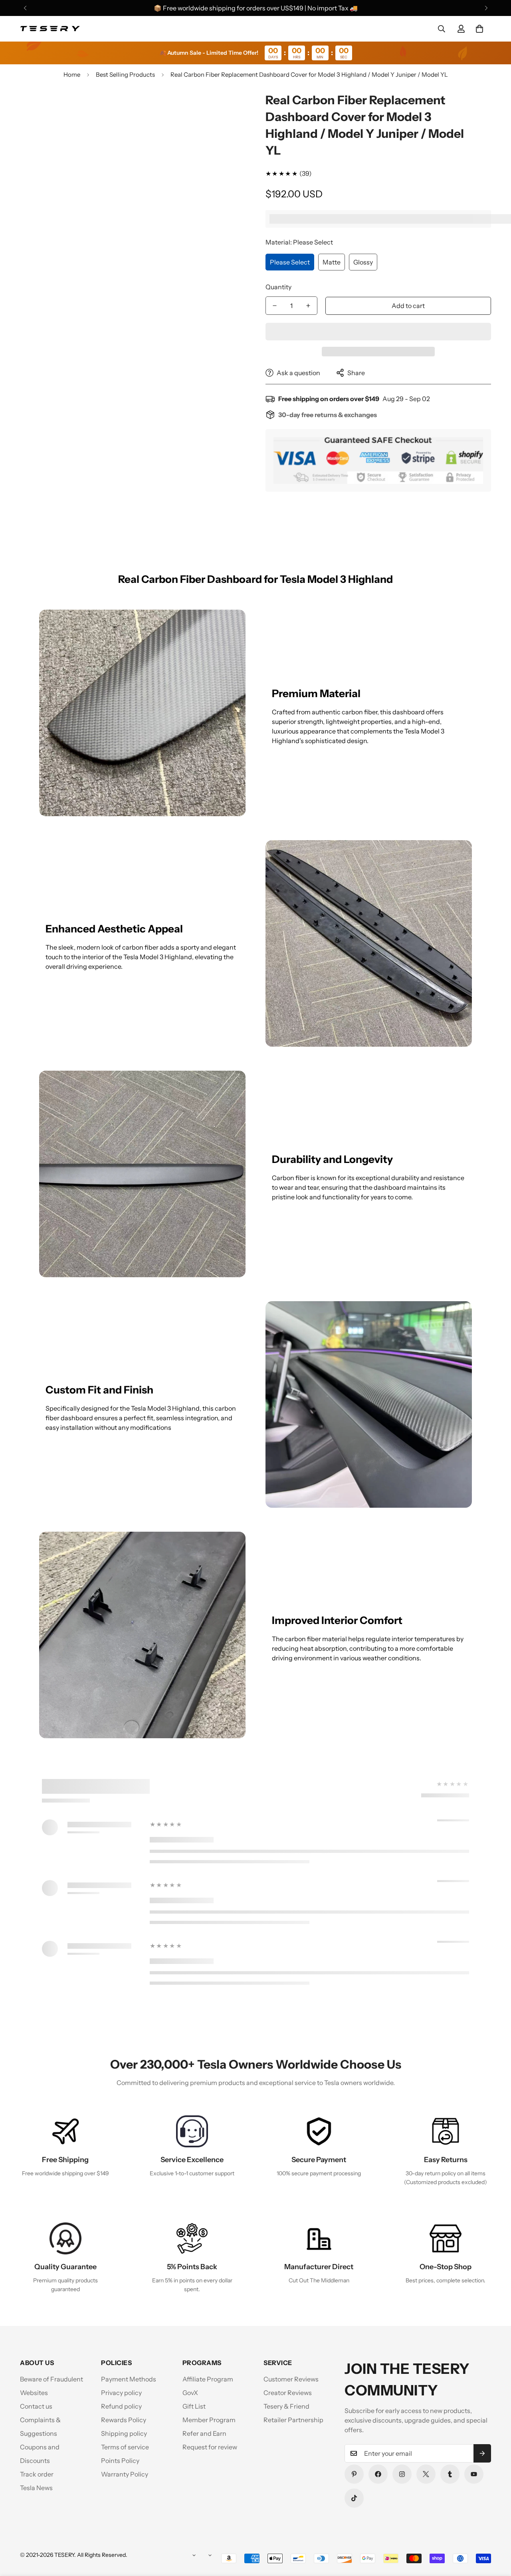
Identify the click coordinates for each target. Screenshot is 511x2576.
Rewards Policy (124, 2420)
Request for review (210, 2447)
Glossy (363, 262)
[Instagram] (402, 2474)
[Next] (486, 8)
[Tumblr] (450, 2474)
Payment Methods (129, 2379)
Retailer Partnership (293, 2420)
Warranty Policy (125, 2474)
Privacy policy (121, 2393)
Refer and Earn (204, 2433)
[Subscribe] (482, 2453)
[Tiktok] (354, 2498)
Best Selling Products (125, 75)
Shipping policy (124, 2433)
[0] (479, 29)
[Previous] (25, 8)
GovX (190, 2393)
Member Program (209, 2420)
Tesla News (36, 2488)
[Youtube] (474, 2474)
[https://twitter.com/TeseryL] (426, 2474)
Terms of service (125, 2447)
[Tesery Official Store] (50, 29)
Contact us (36, 2406)
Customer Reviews (291, 2379)
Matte (332, 262)
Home (72, 75)
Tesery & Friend (286, 2406)
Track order (37, 2474)
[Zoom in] (229, 109)
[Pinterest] (354, 2474)
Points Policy (120, 2461)
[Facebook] (378, 2474)
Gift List (194, 2406)
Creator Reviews (288, 2393)
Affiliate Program (208, 2379)
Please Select (290, 262)
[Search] (442, 29)
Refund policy (121, 2406)
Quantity (278, 287)
